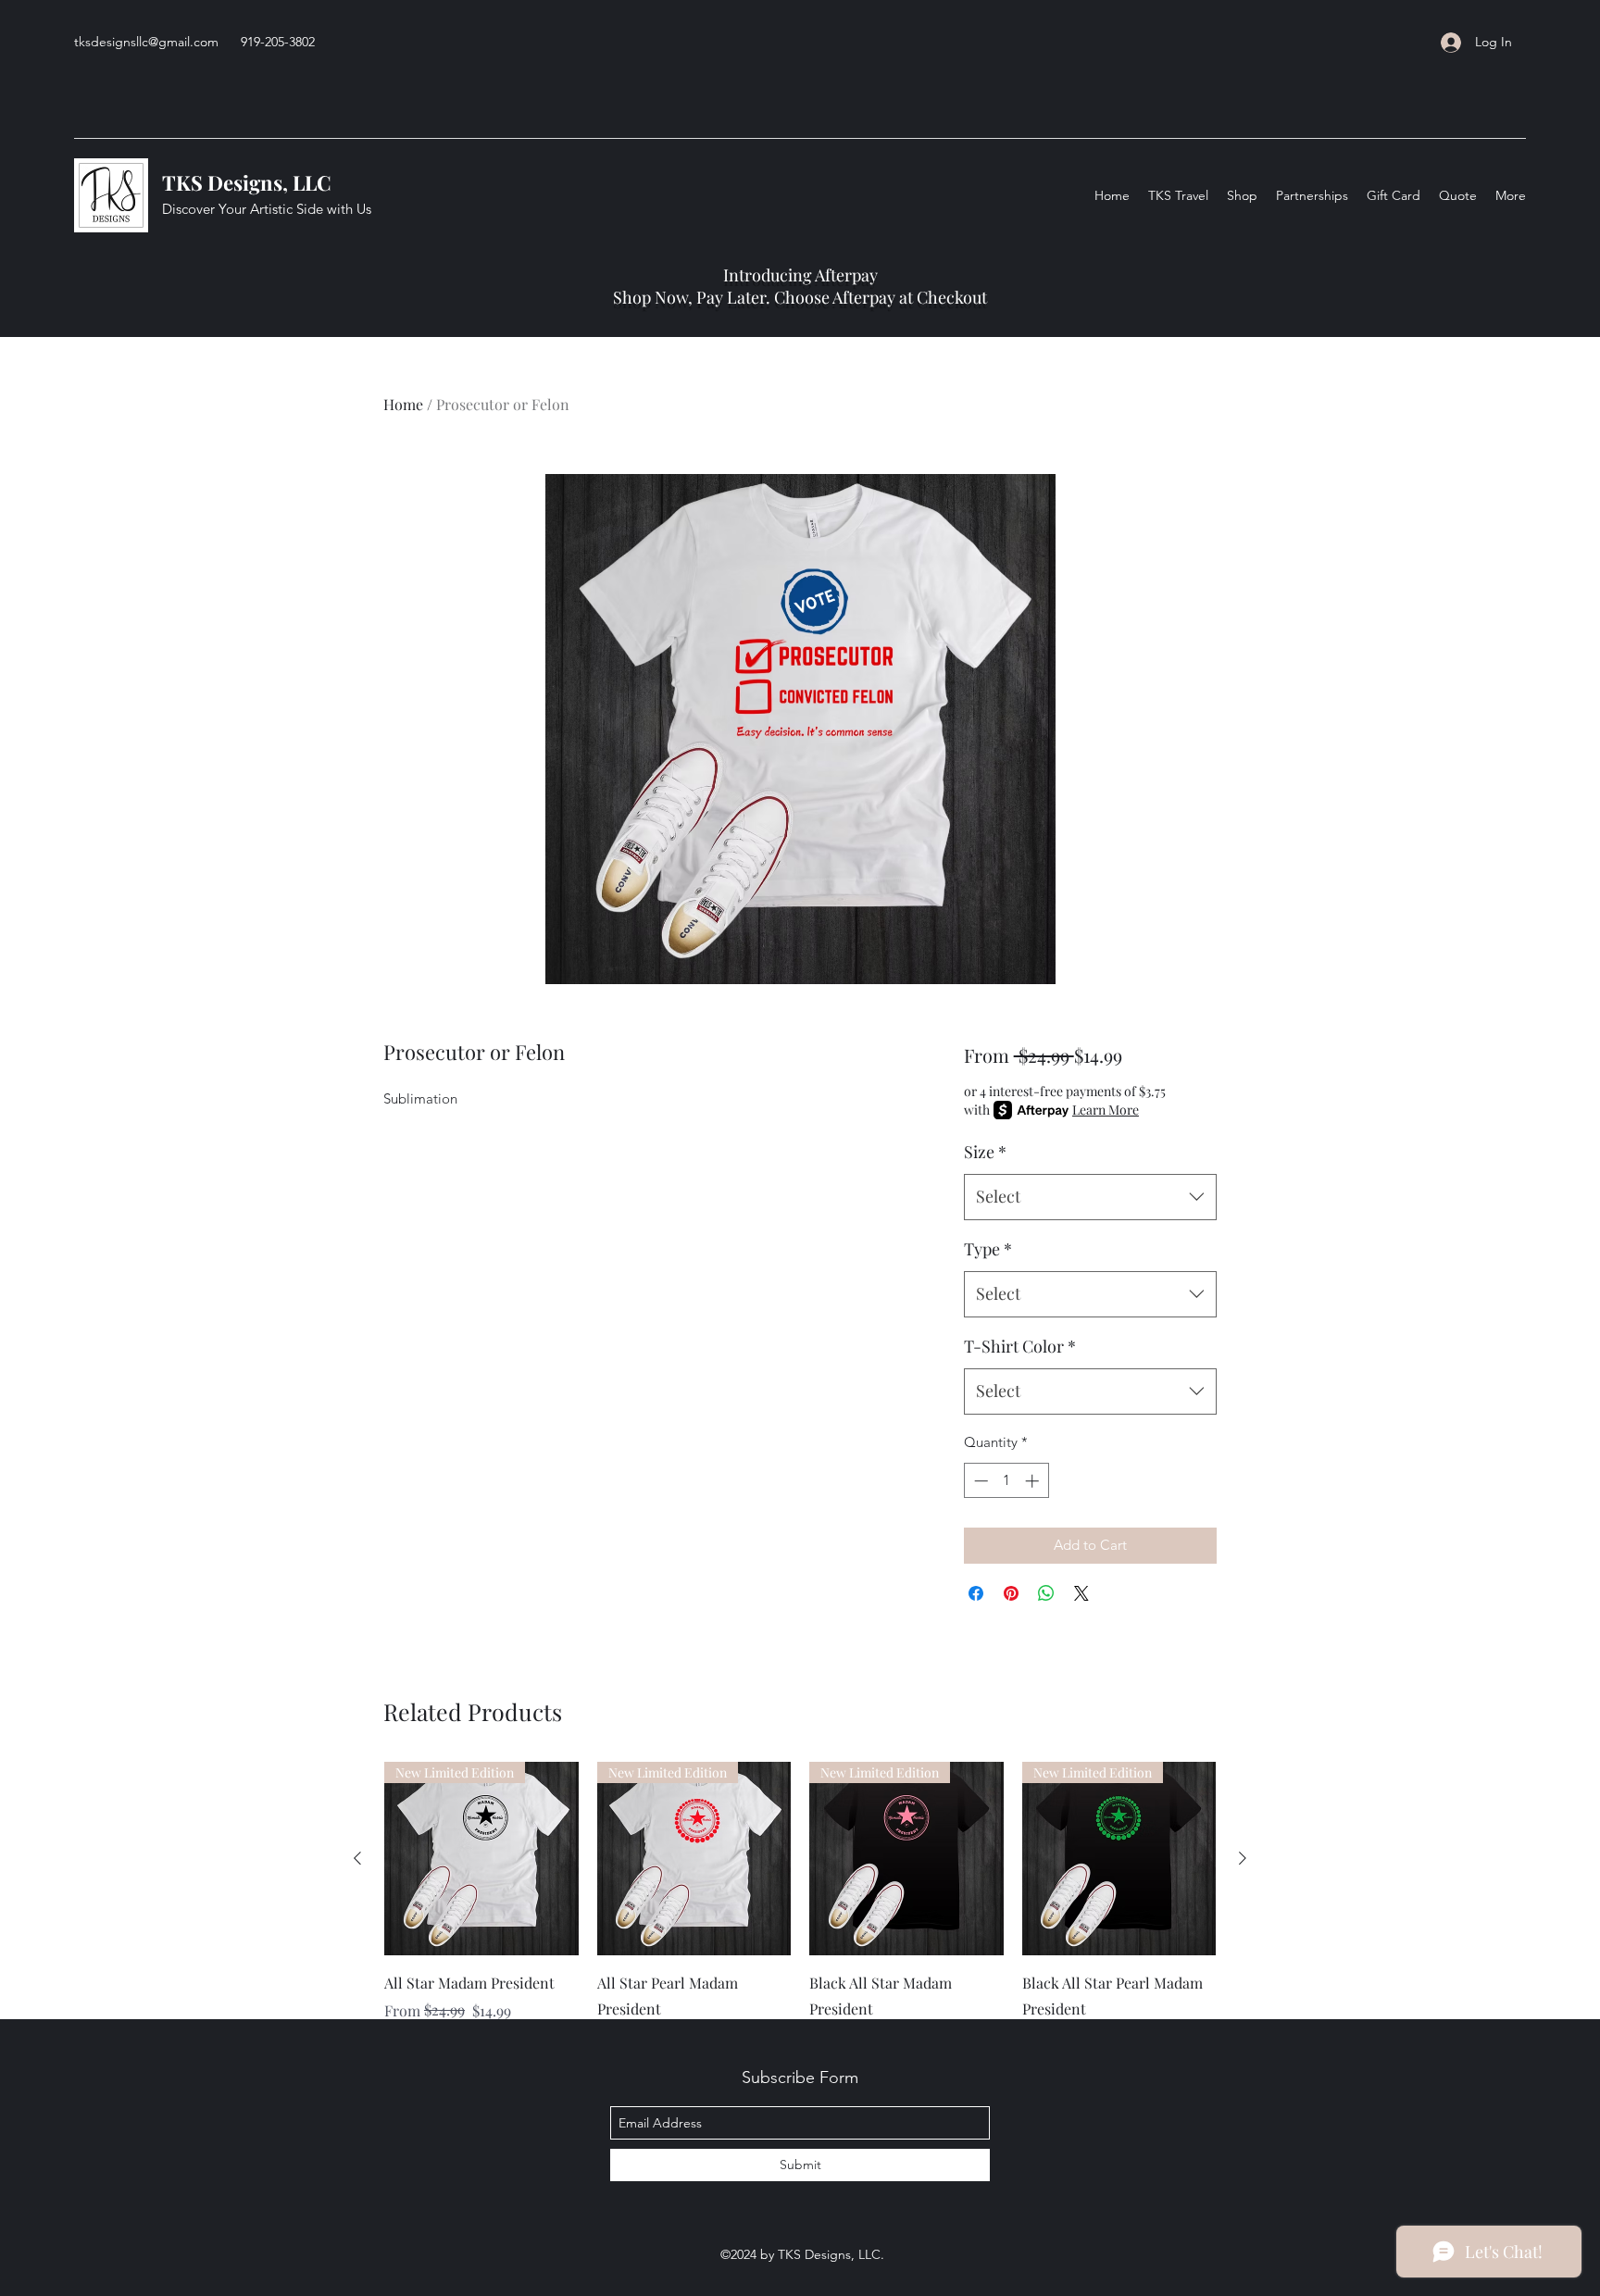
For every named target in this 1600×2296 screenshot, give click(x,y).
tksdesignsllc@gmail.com (146, 42)
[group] (800, 1905)
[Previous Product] (357, 1858)
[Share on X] (1081, 1593)
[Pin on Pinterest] (1011, 1593)
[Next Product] (1243, 1858)
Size (985, 1152)
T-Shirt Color (1020, 1346)
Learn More (1106, 1110)
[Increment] (1034, 1481)
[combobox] (1090, 1197)
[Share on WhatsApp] (1046, 1593)
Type (988, 1249)
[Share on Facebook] (976, 1593)
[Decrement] (979, 1481)
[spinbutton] (1006, 1481)
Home (403, 404)
